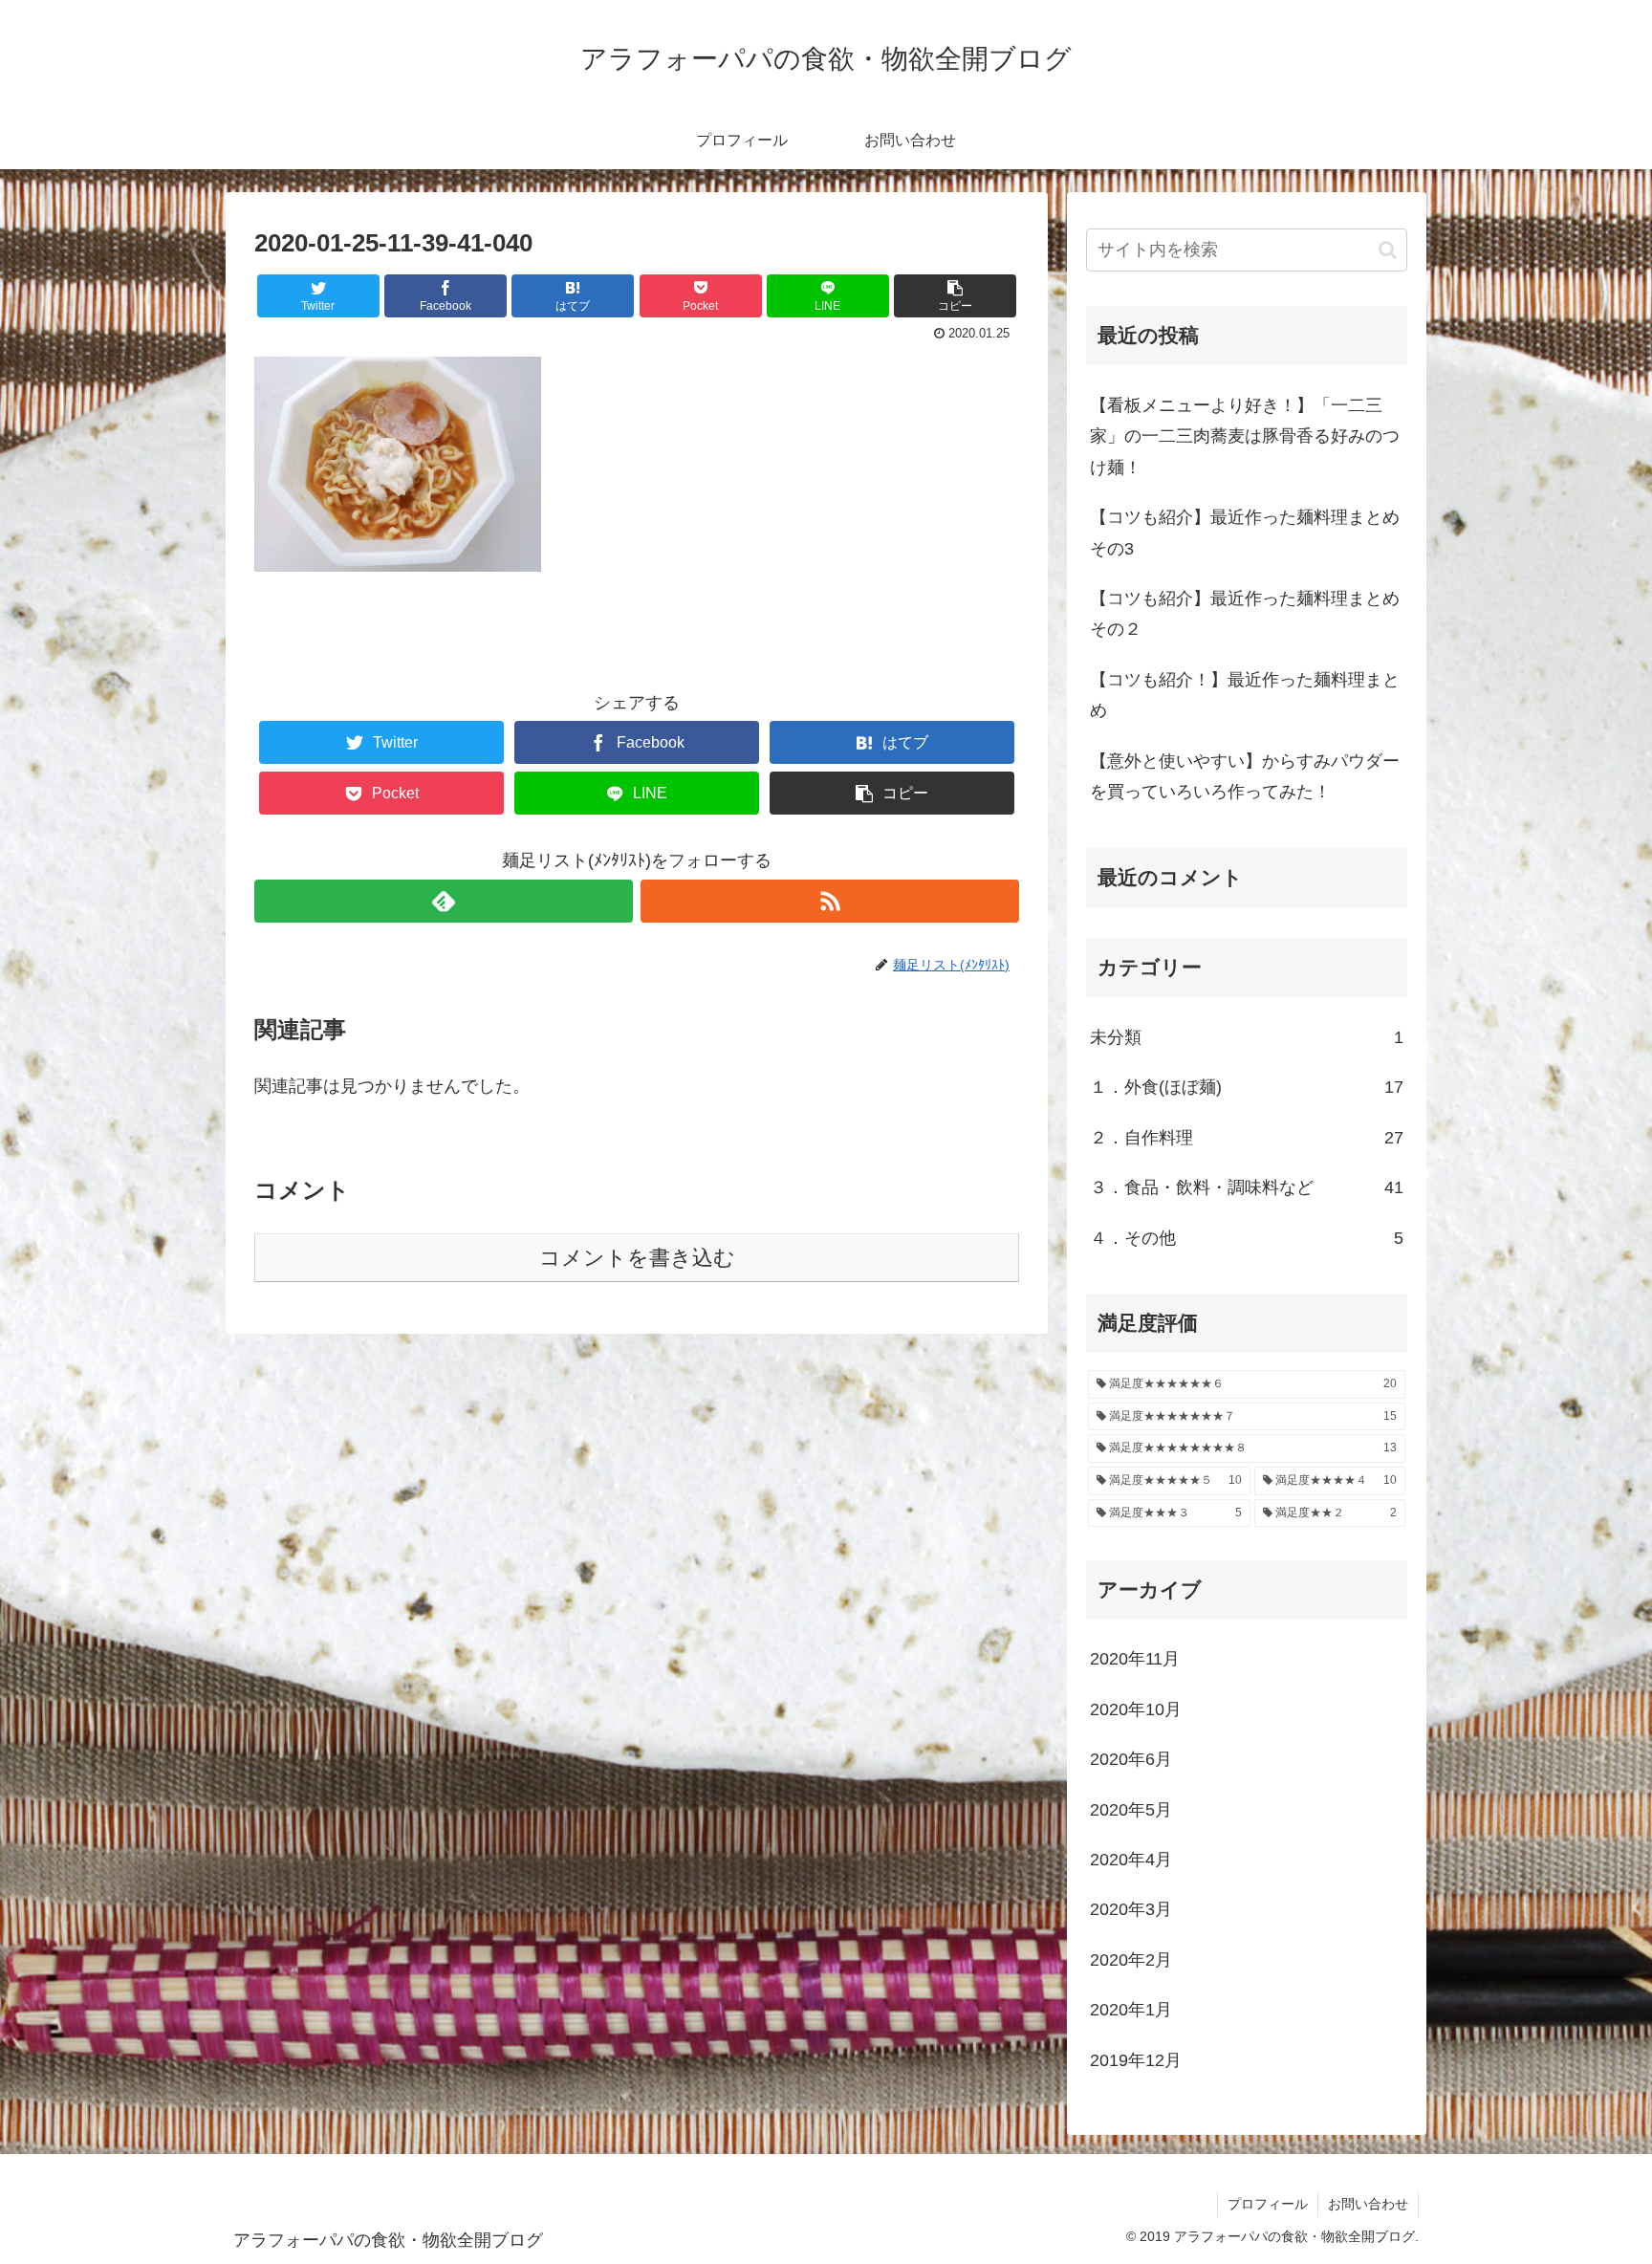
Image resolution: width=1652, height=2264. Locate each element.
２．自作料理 (1247, 1138)
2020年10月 (1136, 1709)
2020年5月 (1131, 1810)
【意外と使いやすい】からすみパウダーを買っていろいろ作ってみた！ (1245, 776)
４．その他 (1247, 1238)
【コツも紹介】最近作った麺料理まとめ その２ (1245, 614)
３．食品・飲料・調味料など (1247, 1187)
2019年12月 (1136, 2060)
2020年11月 (1135, 1659)
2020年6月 (1131, 1759)
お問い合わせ (1368, 2204)
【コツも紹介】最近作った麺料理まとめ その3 (1245, 533)
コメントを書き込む (637, 1258)
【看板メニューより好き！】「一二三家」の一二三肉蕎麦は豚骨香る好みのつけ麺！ (1245, 436)
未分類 (1247, 1037)
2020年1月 (1131, 2010)
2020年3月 (1131, 1909)
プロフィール (1268, 2204)
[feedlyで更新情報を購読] (444, 901)
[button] (1388, 250)
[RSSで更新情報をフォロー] (830, 901)
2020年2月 (1131, 1960)
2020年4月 (1131, 1860)
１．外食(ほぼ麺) (1247, 1087)
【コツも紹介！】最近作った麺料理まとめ (1245, 695)
